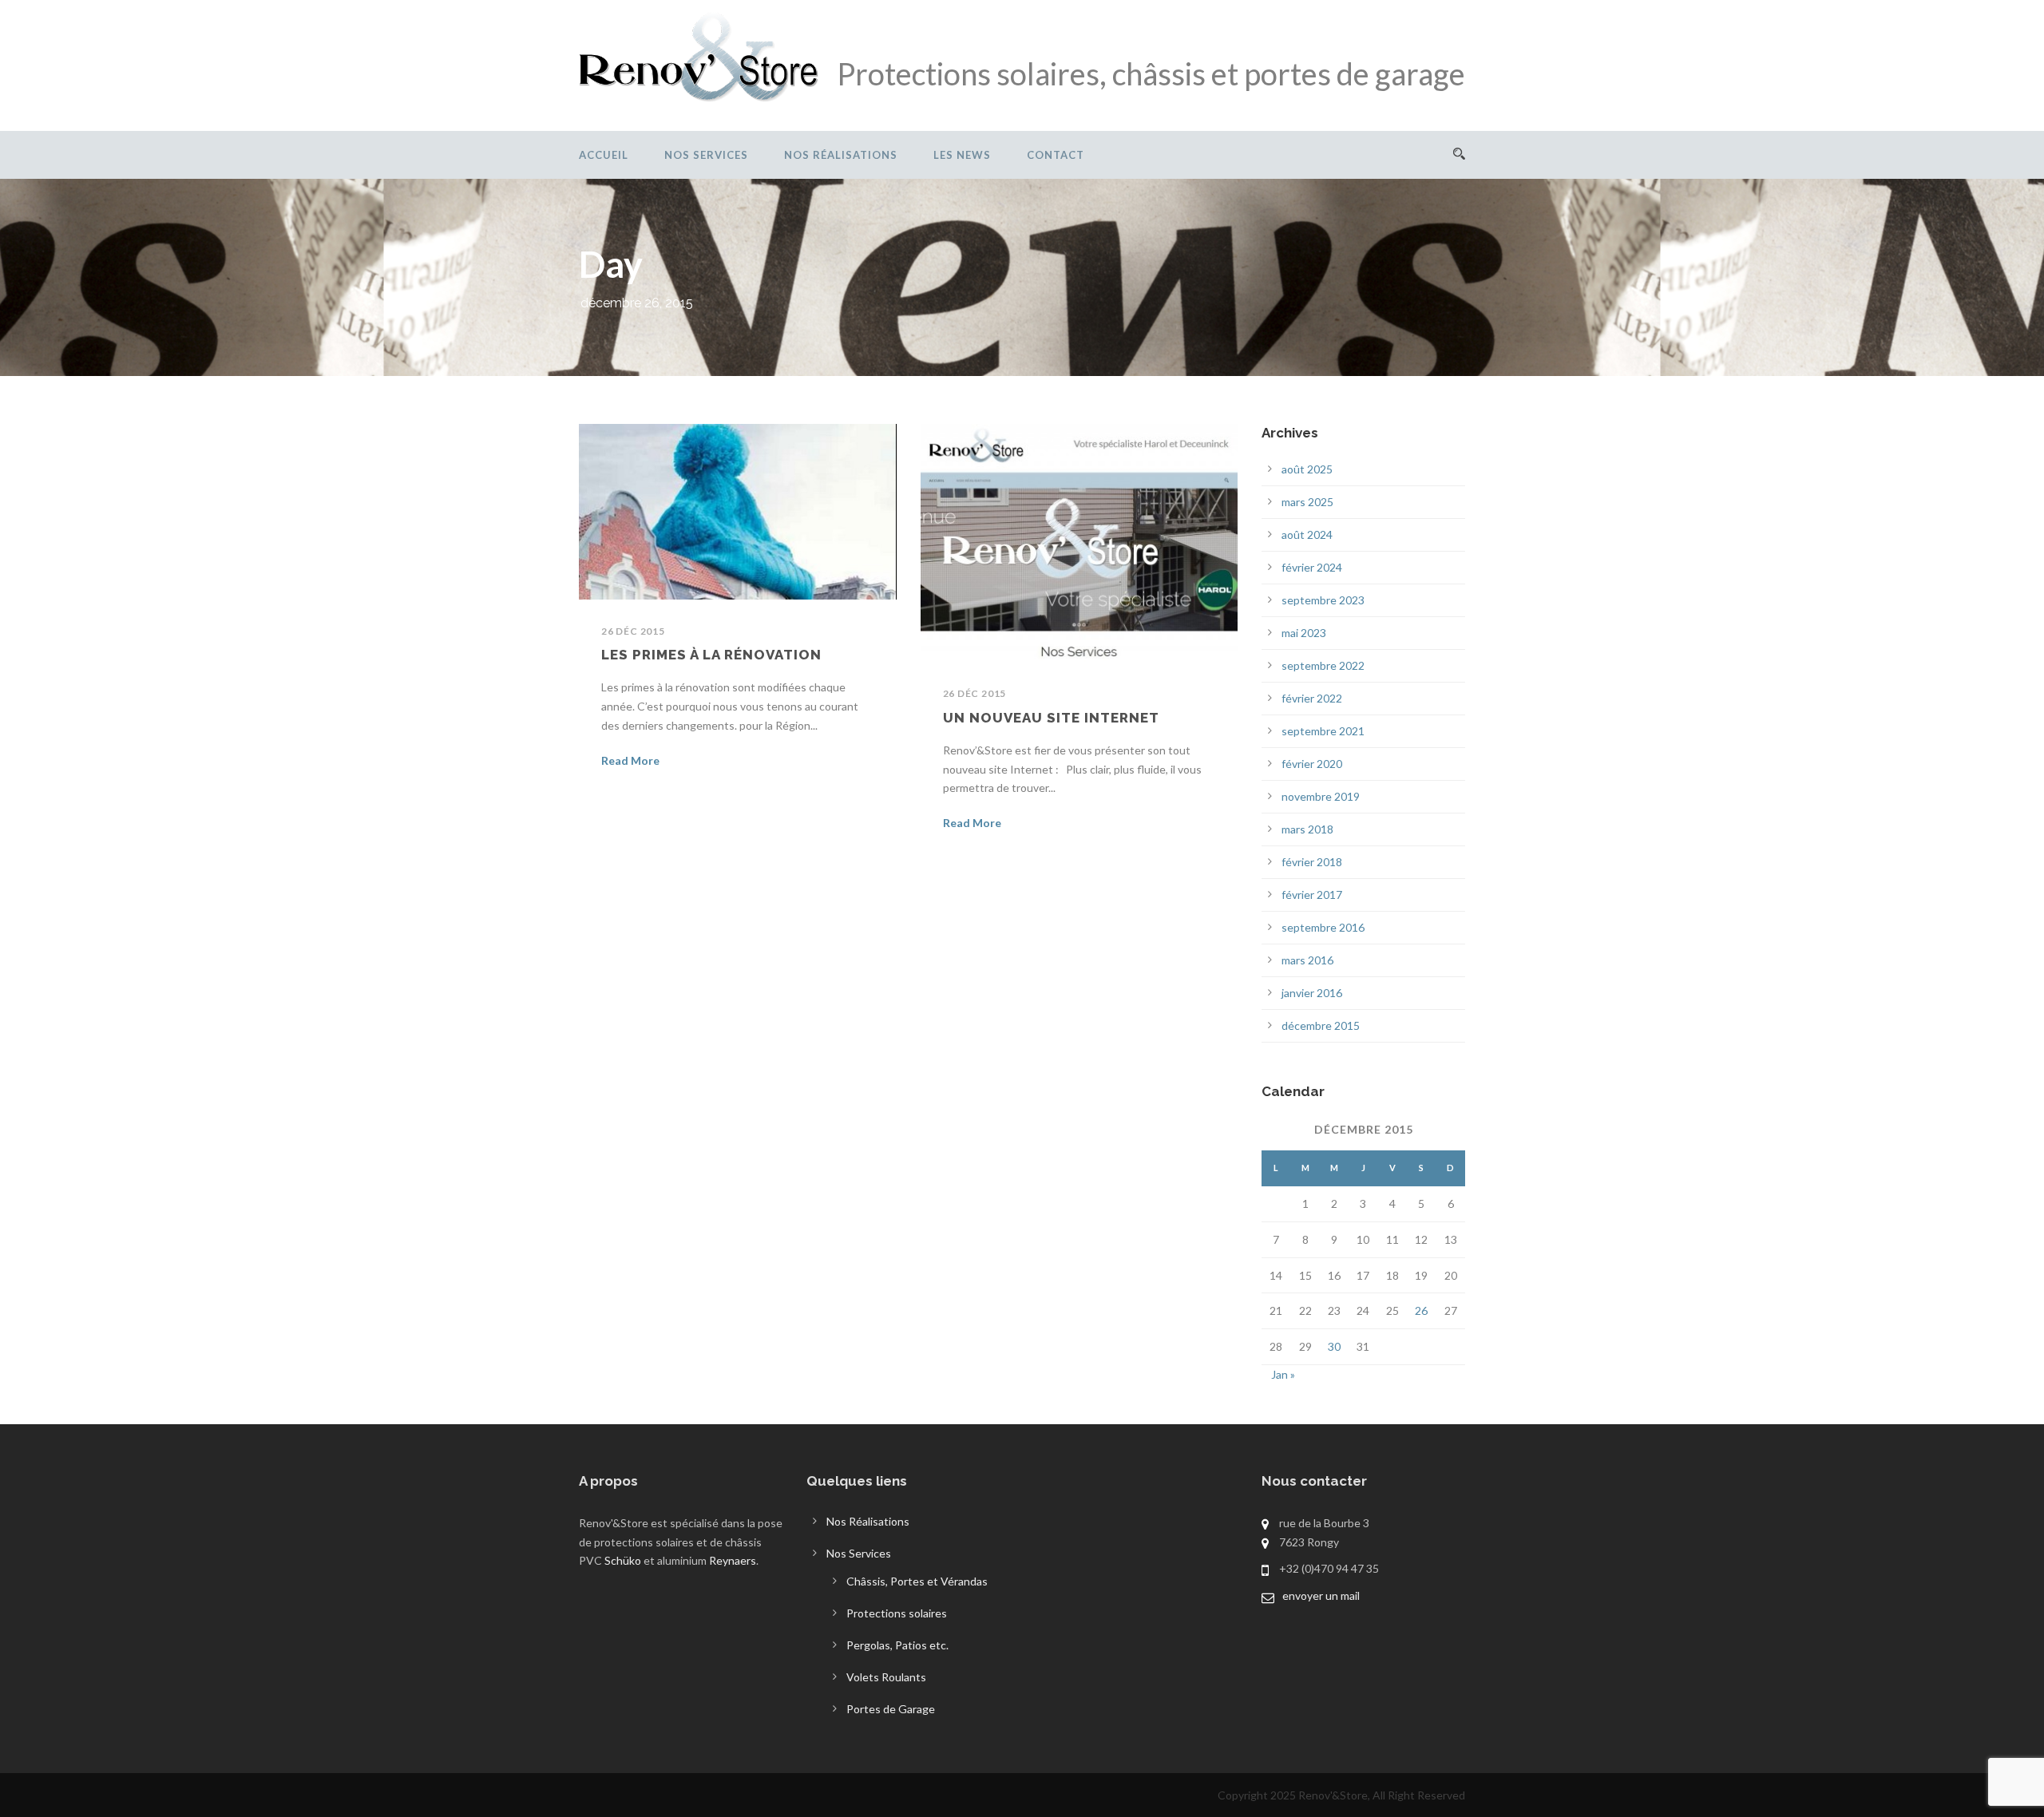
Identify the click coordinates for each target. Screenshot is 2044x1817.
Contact (1056, 155)
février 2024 (1312, 567)
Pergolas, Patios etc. (897, 1645)
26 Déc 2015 (633, 631)
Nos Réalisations (841, 155)
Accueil (604, 155)
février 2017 (1312, 895)
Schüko (623, 1560)
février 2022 (1312, 698)
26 (1421, 1310)
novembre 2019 (1321, 796)
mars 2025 (1307, 502)
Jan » (1283, 1374)
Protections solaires (897, 1613)
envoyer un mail (1321, 1595)
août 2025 (1307, 469)
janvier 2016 (1312, 993)
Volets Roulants (886, 1677)
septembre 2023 (1323, 600)
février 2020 (1312, 764)
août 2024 (1307, 534)
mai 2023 (1304, 633)
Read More (630, 760)
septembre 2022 (1323, 665)
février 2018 (1312, 862)
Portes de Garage (891, 1709)
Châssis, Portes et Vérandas (917, 1581)
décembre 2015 (1321, 1025)
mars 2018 (1307, 829)
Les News (962, 155)
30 (1334, 1346)
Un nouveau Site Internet (1051, 718)
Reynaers (733, 1560)
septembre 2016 (1323, 927)
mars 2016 (1307, 960)
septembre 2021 (1323, 731)
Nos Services (706, 155)
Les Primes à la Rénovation (711, 655)
